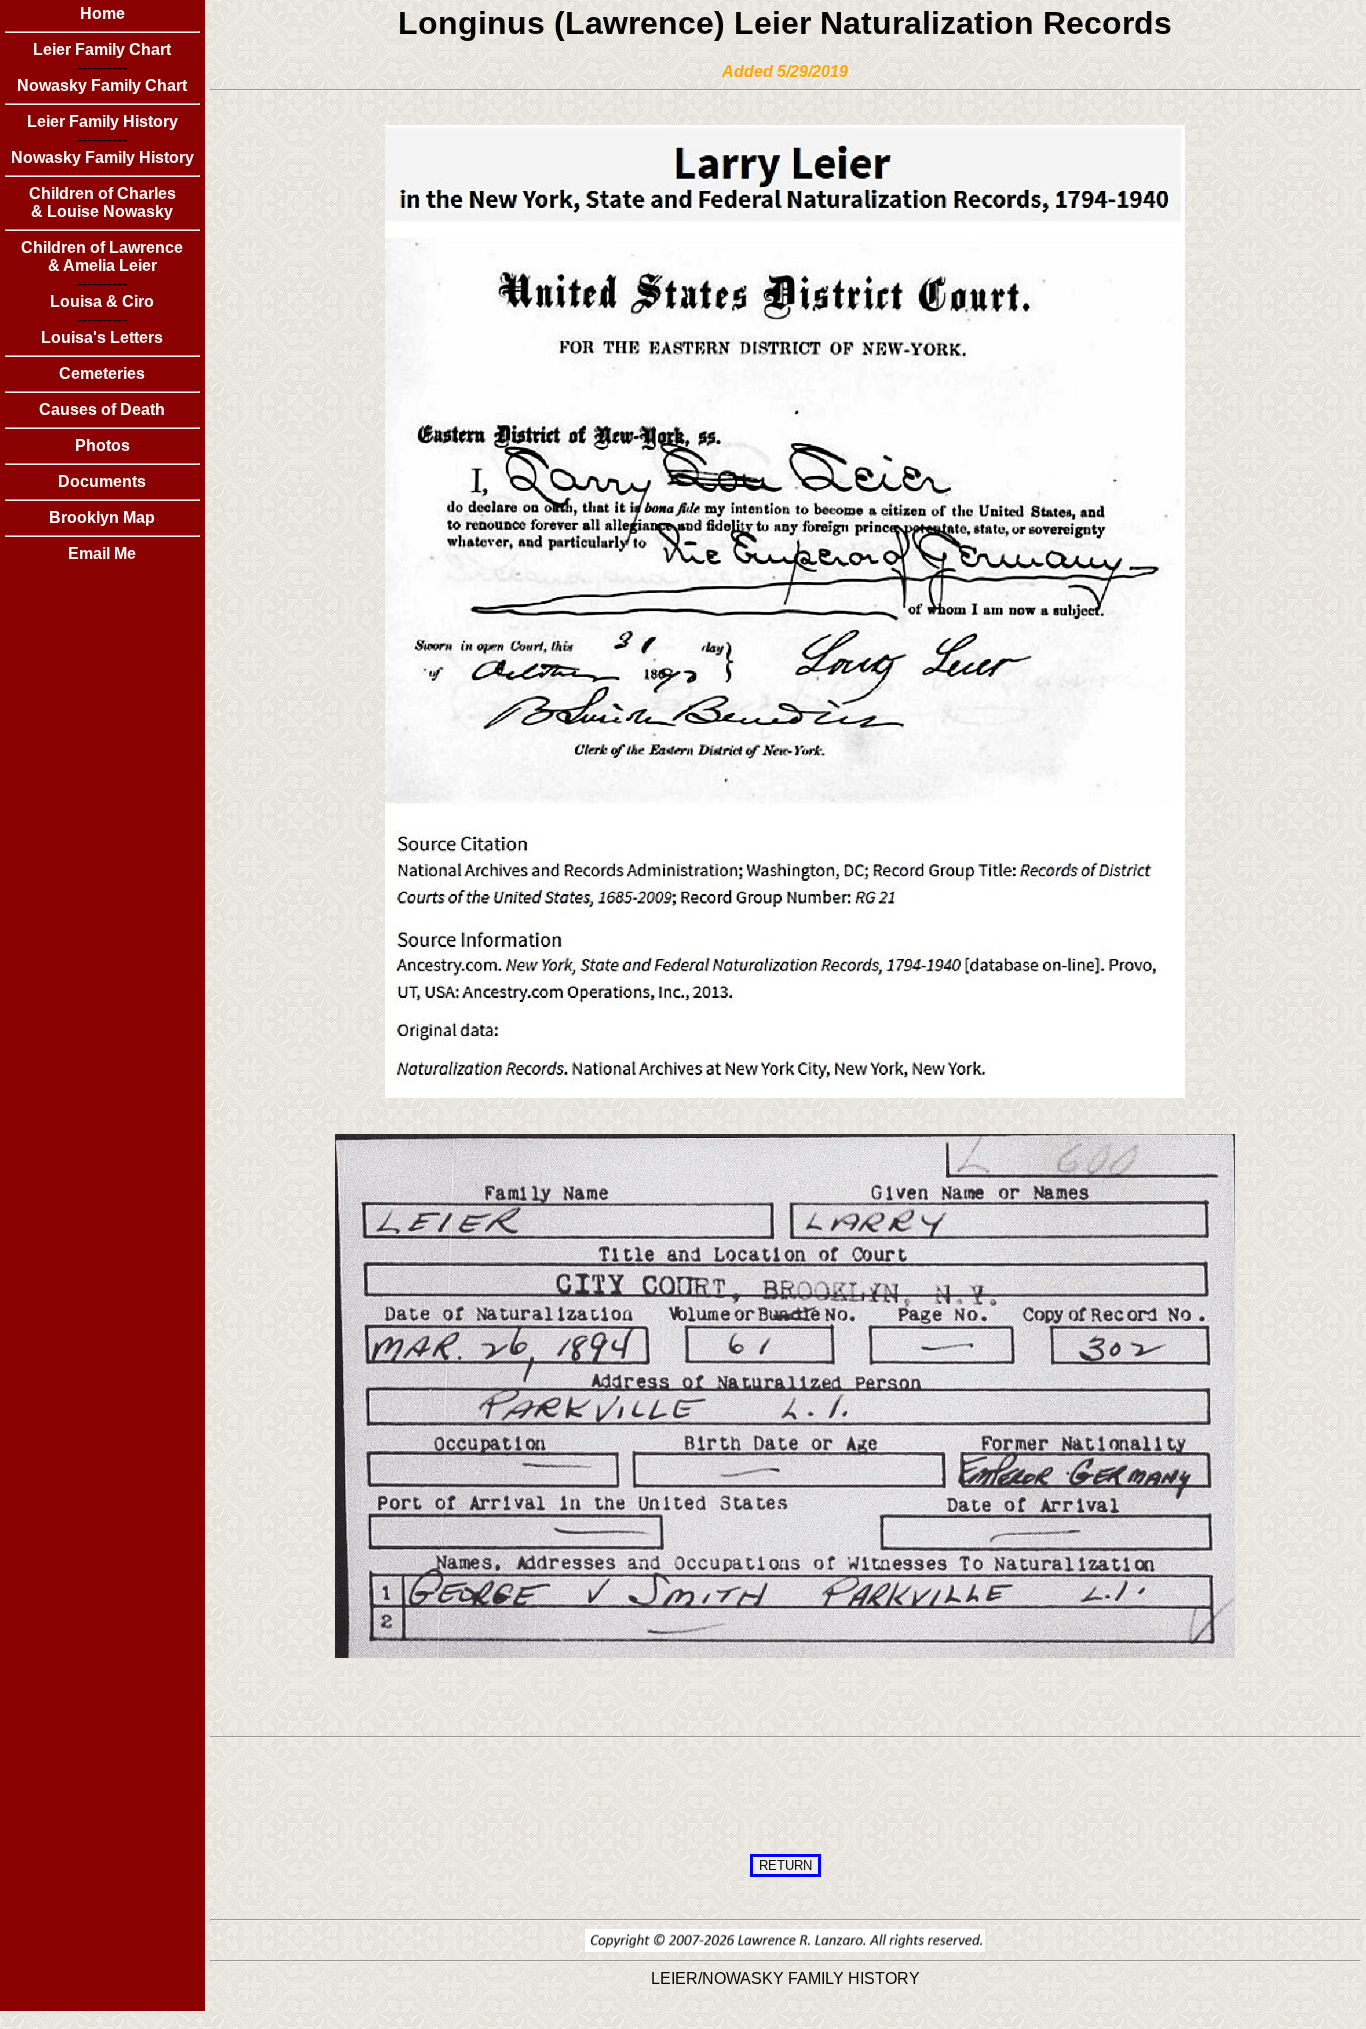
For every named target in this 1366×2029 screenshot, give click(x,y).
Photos (102, 445)
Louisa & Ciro (102, 301)
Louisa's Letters (102, 337)
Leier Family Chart (102, 49)
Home (102, 13)
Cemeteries (102, 373)
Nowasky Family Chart (102, 85)
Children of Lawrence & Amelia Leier (102, 256)
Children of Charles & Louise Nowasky (102, 202)
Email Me (102, 553)
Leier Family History (102, 121)
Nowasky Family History (102, 157)
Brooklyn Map (102, 517)
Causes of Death (102, 409)
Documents (102, 481)
